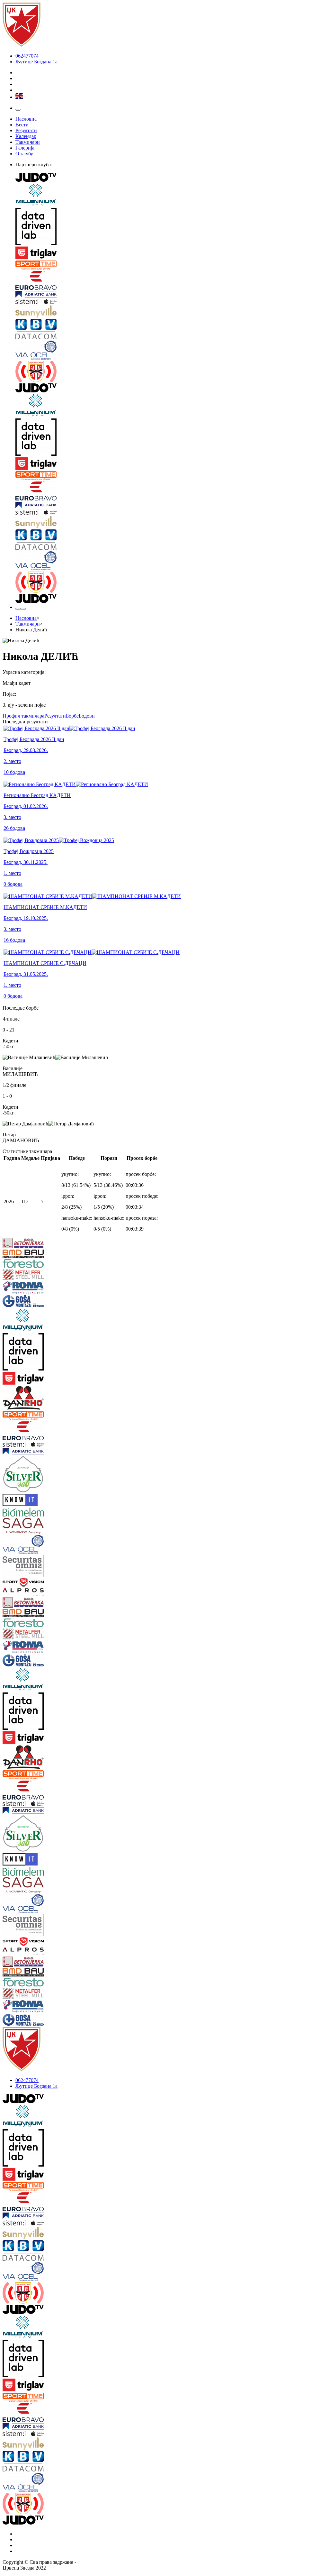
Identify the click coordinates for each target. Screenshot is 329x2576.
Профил (23, 716)
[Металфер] (30, 1275)
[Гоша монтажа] (30, 1302)
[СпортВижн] (30, 1583)
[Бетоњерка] (30, 1244)
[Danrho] (30, 1398)
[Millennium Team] (171, 195)
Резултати (26, 130)
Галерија (25, 148)
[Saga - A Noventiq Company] (30, 1526)
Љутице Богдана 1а (36, 62)
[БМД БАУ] (30, 1254)
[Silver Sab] (30, 1475)
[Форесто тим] (30, 1264)
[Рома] (30, 1288)
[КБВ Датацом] (171, 330)
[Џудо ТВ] (171, 178)
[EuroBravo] (171, 281)
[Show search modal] (23, 609)
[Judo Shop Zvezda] (18, 609)
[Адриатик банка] (171, 295)
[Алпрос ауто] (30, 1593)
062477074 (27, 56)
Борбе (72, 716)
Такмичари (28, 142)
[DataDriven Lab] (171, 227)
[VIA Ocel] (171, 351)
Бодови (87, 716)
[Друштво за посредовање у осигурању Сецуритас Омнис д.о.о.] (30, 1567)
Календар (26, 136)
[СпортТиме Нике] (171, 266)
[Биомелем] (30, 1513)
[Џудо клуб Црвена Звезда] (22, 45)
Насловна (26, 119)
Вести (22, 125)
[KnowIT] (30, 1501)
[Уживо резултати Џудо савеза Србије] (171, 372)
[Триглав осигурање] (171, 253)
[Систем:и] (171, 302)
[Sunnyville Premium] (171, 312)
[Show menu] (18, 110)
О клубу (24, 154)
